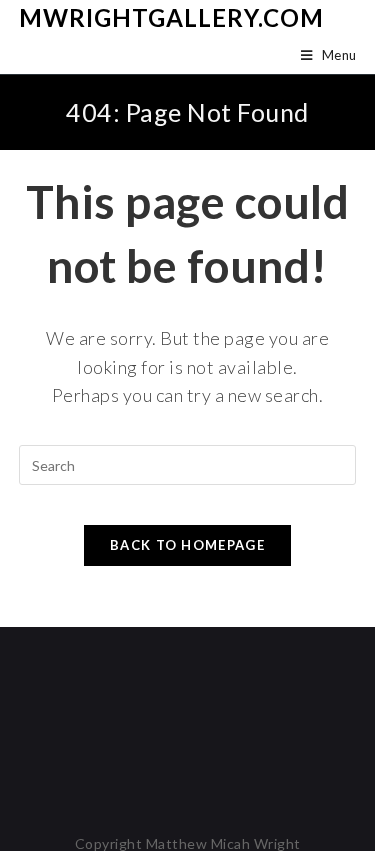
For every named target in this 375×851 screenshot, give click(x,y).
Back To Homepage (187, 545)
